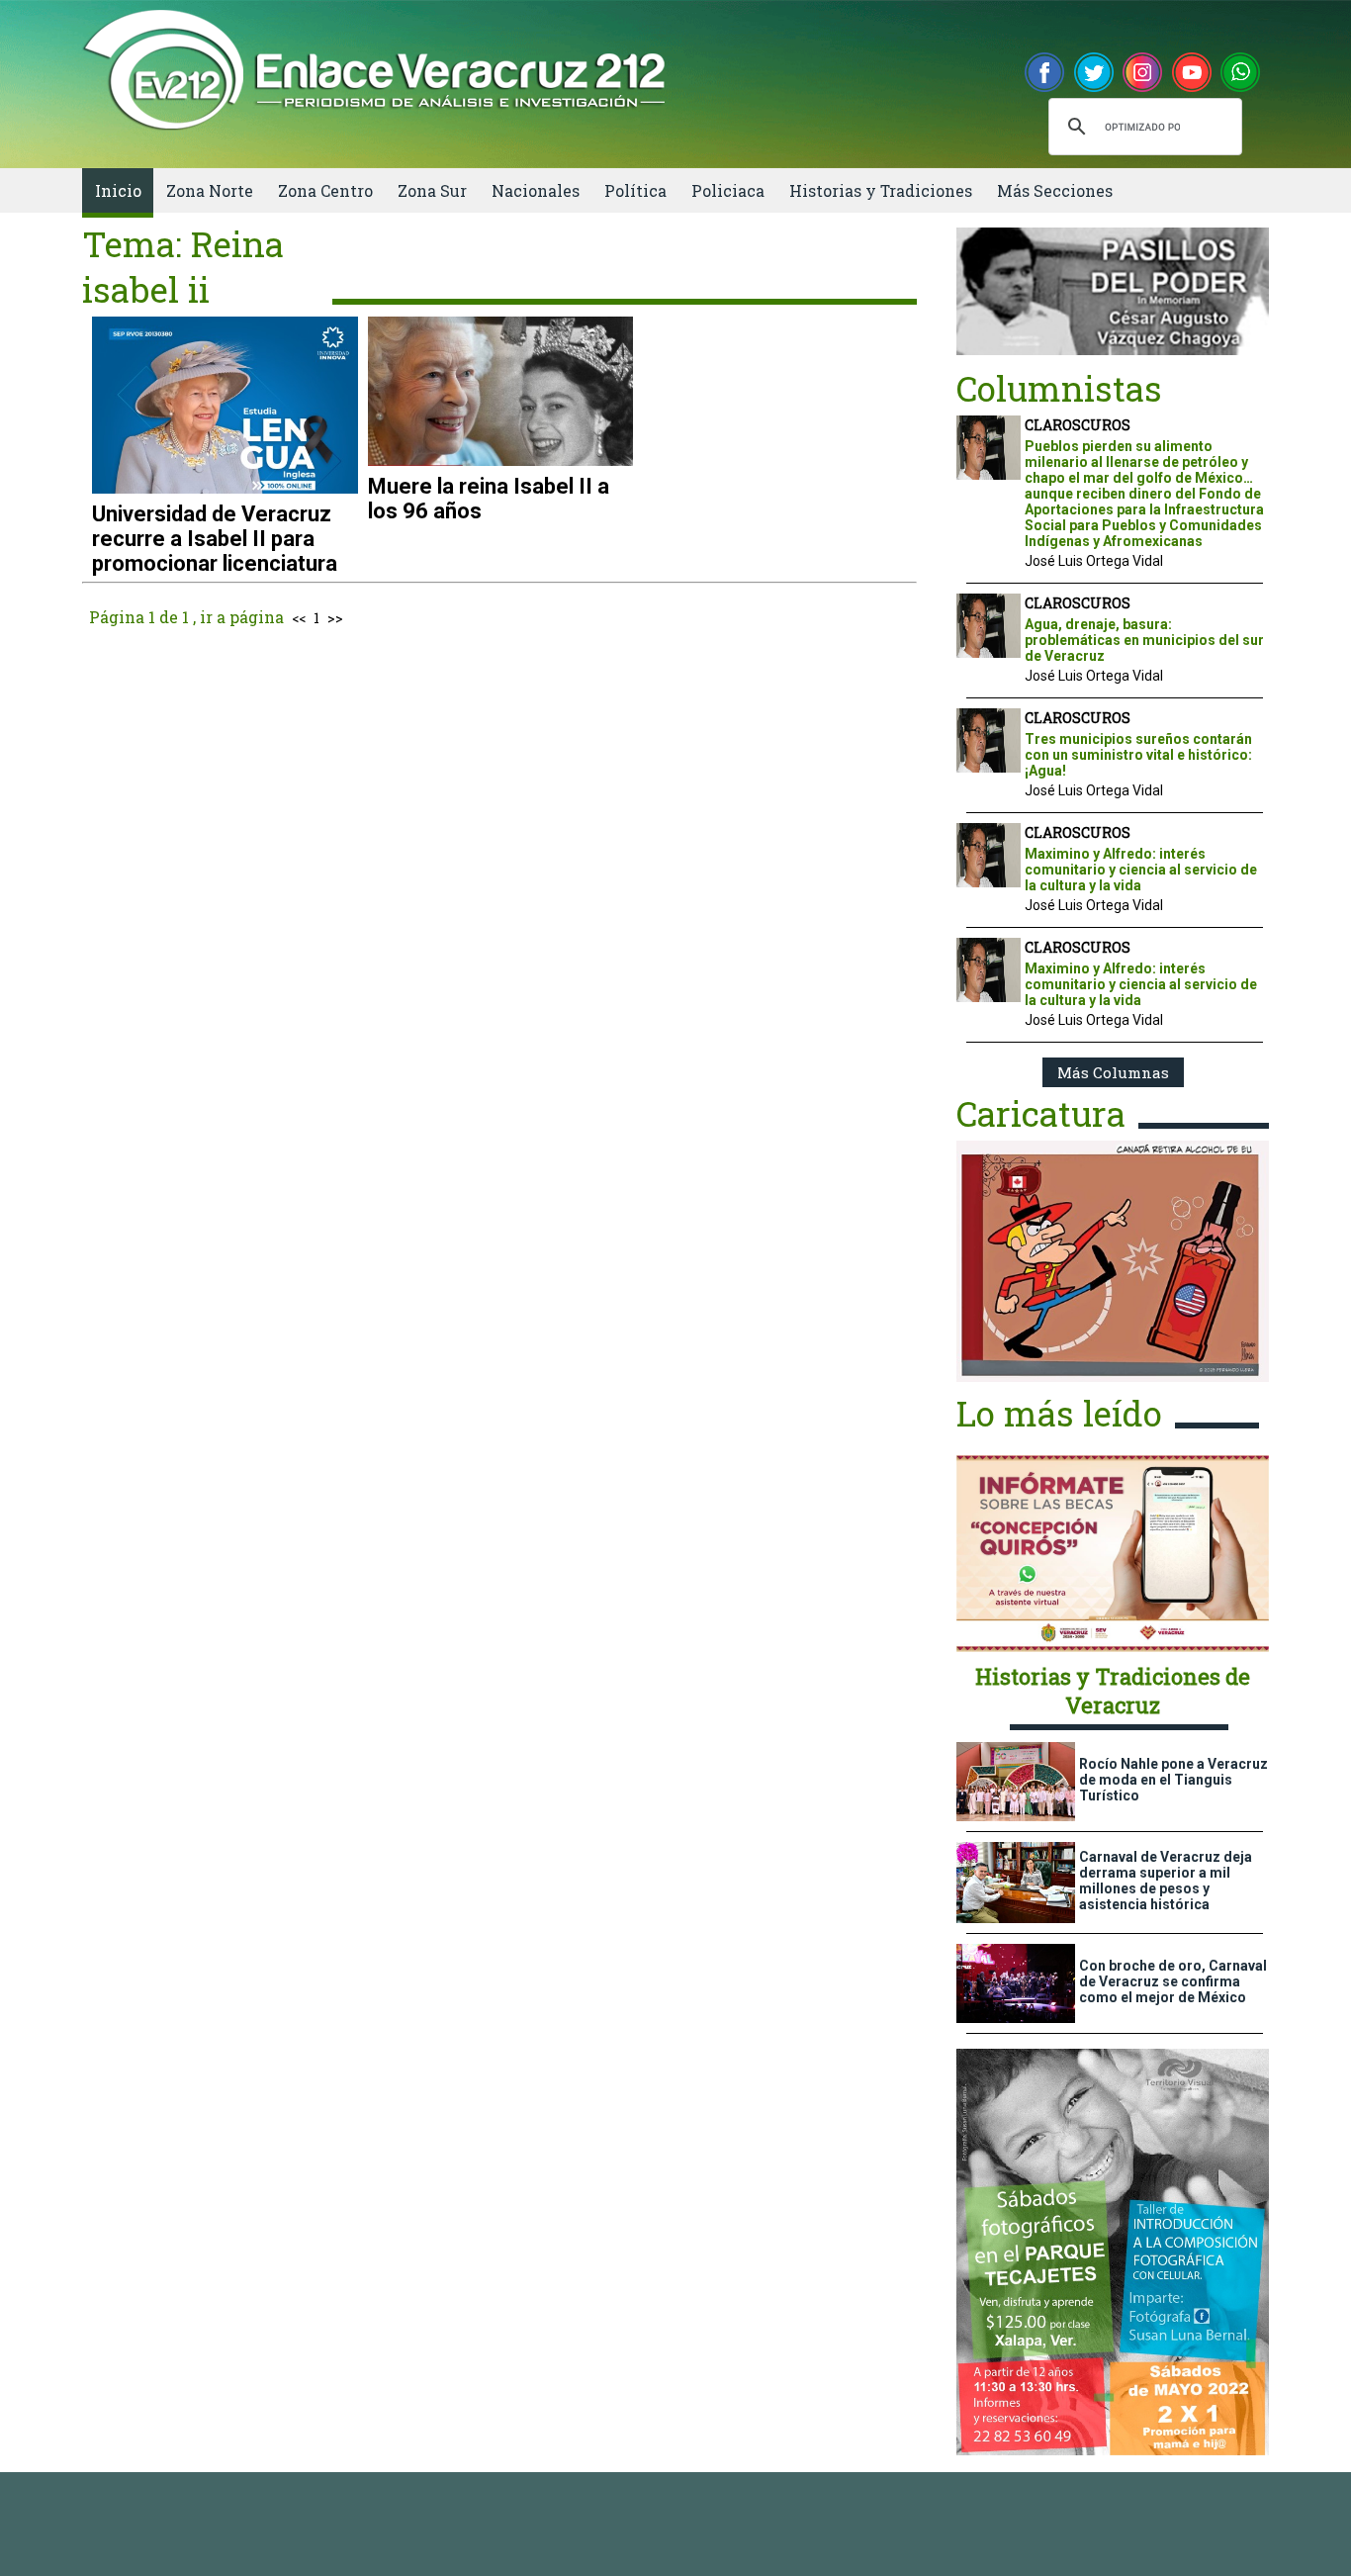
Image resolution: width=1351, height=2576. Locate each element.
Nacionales (536, 190)
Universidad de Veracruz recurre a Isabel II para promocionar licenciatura (215, 539)
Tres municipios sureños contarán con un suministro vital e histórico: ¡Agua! (1138, 755)
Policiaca (728, 190)
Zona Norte (210, 190)
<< (299, 618)
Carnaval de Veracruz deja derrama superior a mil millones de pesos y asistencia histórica (1166, 1881)
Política (635, 190)
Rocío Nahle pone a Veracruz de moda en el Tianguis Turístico (1173, 1780)
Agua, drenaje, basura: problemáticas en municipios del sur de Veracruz (1144, 640)
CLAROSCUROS (1078, 425)
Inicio (118, 190)
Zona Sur (432, 190)
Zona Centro (325, 190)
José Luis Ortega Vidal (1094, 561)
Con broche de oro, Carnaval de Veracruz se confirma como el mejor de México (1173, 1981)
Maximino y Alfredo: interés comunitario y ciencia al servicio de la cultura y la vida (1141, 870)
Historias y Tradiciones (881, 190)
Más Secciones (1055, 190)
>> (335, 618)
